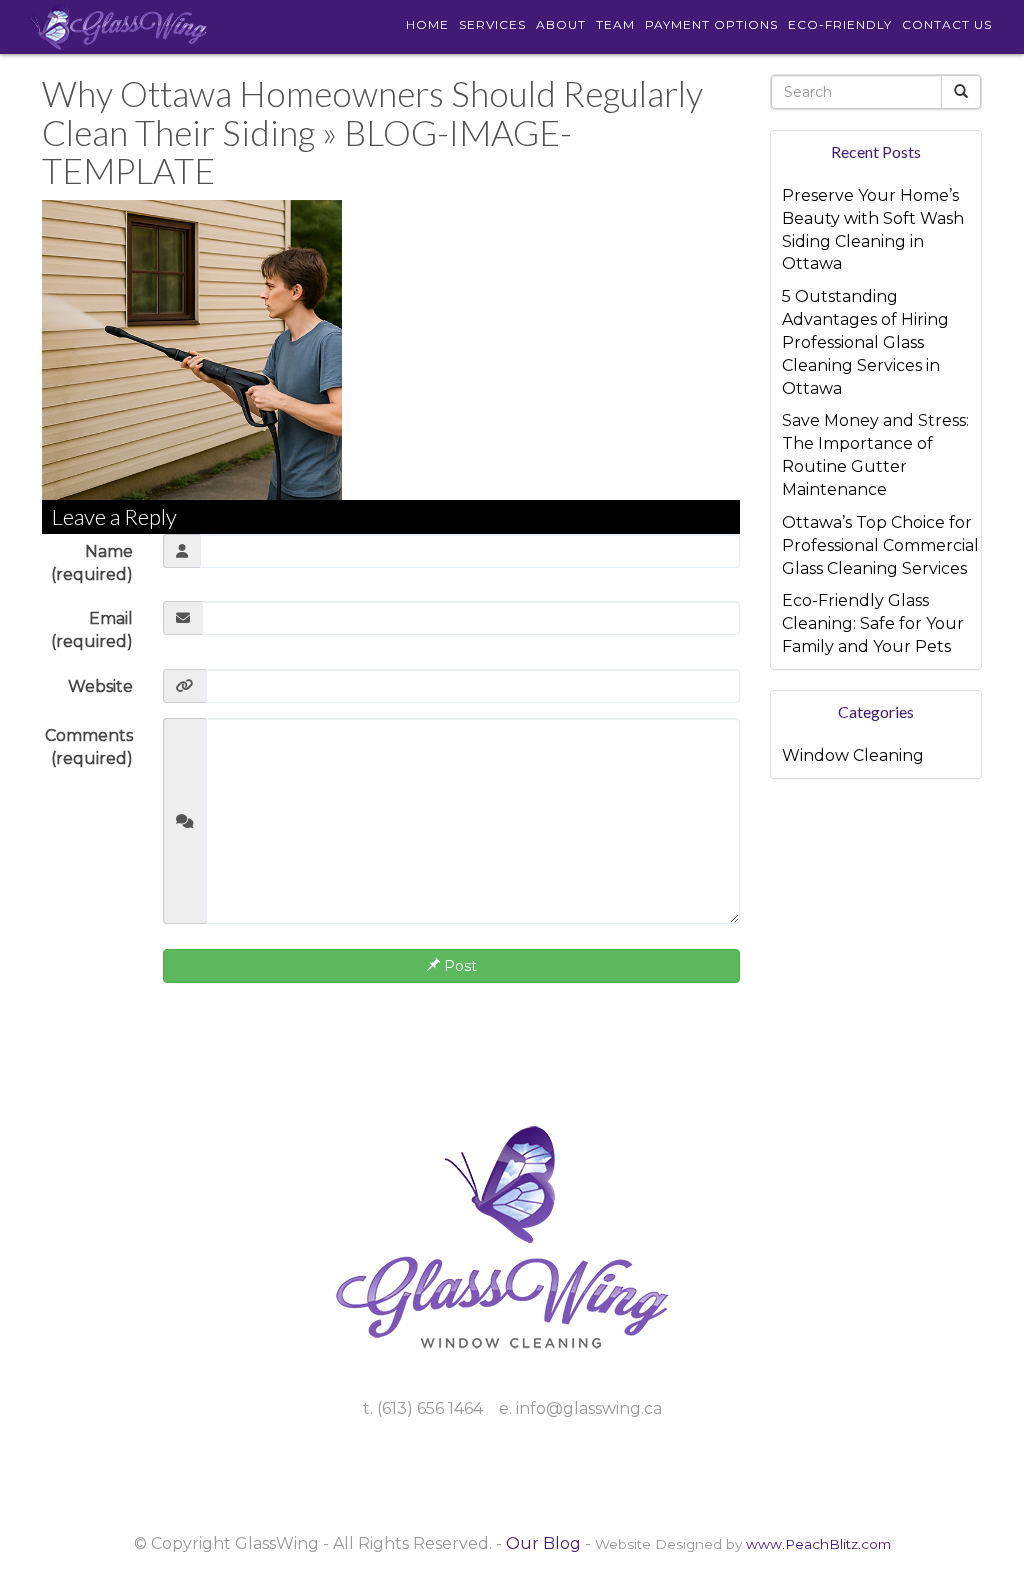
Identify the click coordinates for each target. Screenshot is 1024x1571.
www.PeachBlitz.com (818, 1544)
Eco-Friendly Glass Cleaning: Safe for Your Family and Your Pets (873, 623)
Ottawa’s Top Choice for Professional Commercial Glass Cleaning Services (880, 545)
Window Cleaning (853, 755)
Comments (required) (89, 747)
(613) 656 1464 (430, 1408)
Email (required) (92, 630)
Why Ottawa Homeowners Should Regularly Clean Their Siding (372, 112)
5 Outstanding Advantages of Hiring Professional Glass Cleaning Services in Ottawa (865, 342)
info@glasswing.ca (589, 1408)
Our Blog (543, 1543)
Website (100, 686)
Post (458, 966)
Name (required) (92, 563)
